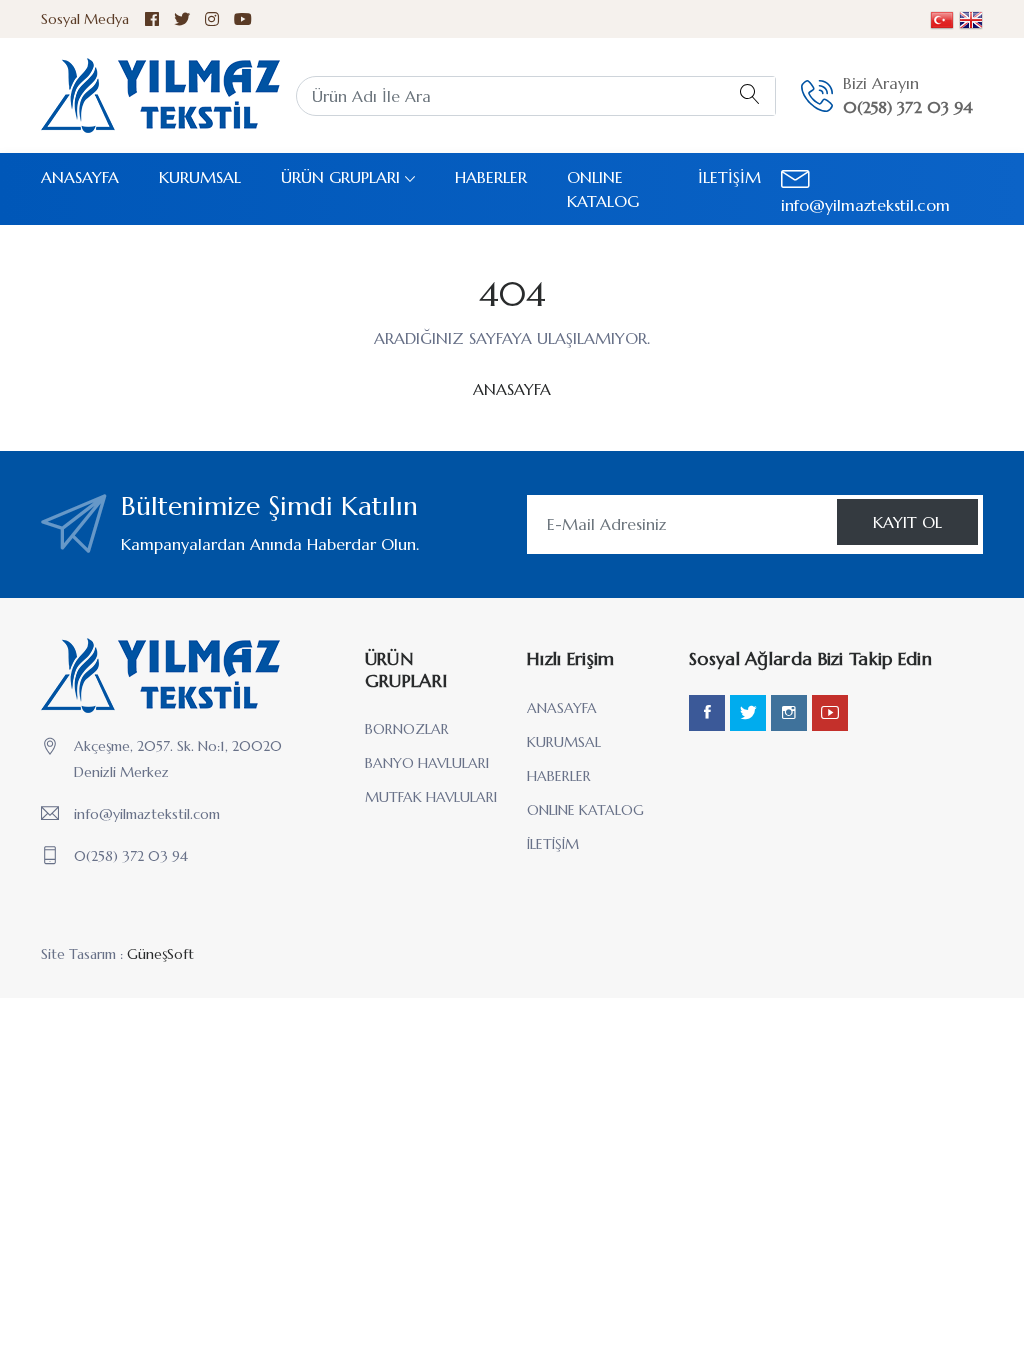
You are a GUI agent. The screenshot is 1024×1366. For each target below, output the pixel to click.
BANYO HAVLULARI (427, 763)
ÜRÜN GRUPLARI (340, 177)
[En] (942, 18)
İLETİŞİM (729, 177)
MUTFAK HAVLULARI (431, 797)
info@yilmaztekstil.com (147, 814)
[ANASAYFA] (160, 95)
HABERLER (491, 177)
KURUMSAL (200, 177)
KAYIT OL (907, 522)
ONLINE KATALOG (603, 189)
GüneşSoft (160, 954)
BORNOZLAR (407, 729)
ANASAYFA (80, 177)
